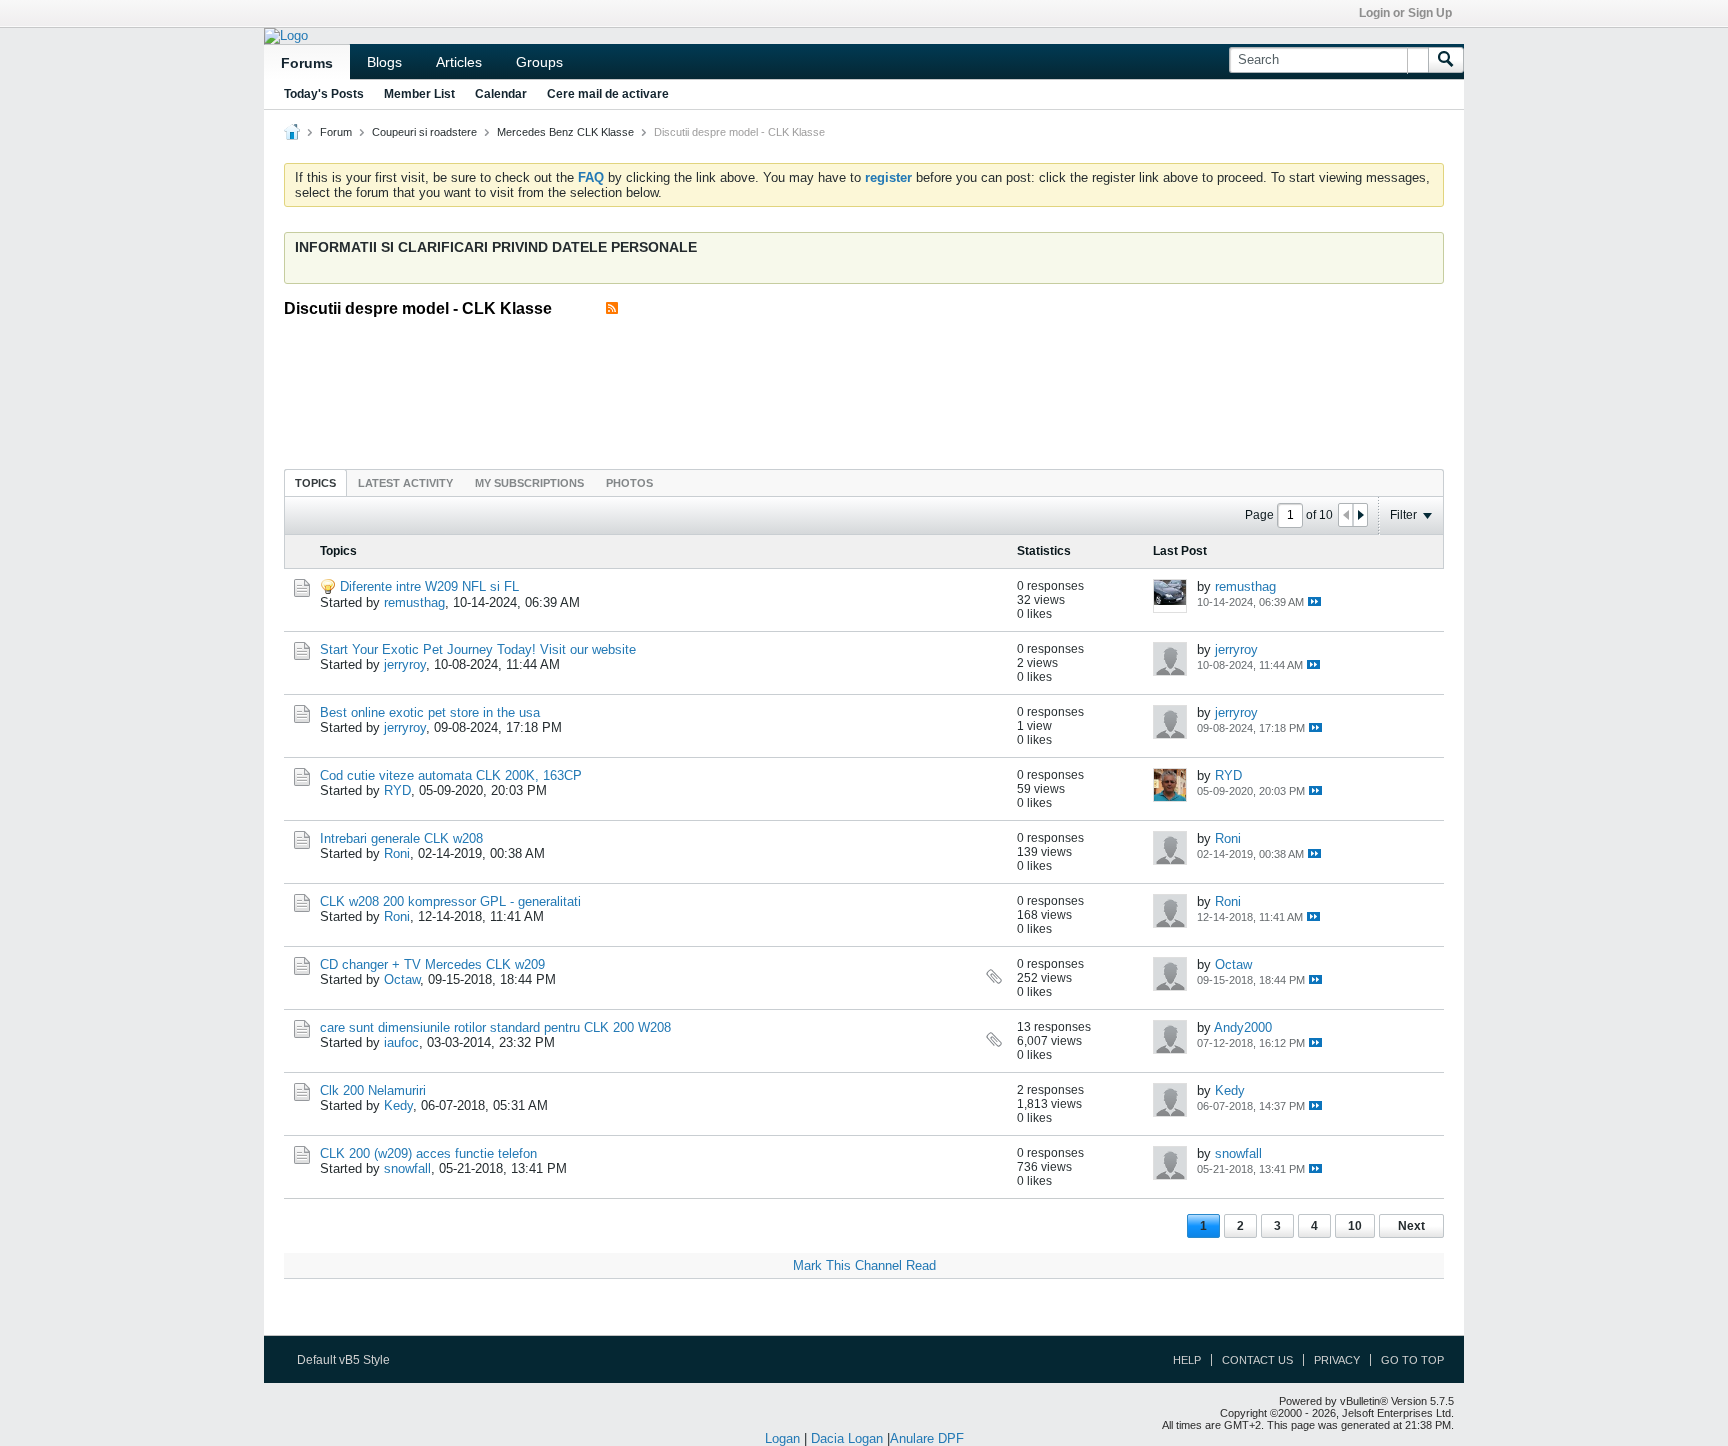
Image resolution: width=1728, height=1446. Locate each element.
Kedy (398, 1105)
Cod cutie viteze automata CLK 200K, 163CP (451, 775)
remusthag (414, 602)
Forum (336, 132)
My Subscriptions (529, 483)
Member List (419, 94)
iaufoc (401, 1042)
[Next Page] (1360, 515)
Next (1411, 1226)
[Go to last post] (1314, 601)
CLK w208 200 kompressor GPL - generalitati (450, 901)
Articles (459, 62)
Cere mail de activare (608, 94)
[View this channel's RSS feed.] (612, 308)
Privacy (1337, 1360)
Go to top (1412, 1360)
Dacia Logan (847, 1438)
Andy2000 (1243, 1027)
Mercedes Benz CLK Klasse (565, 132)
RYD (397, 790)
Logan (782, 1438)
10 (1355, 1226)
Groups (539, 62)
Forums (307, 63)
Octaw (402, 979)
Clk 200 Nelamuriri (373, 1090)
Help (1187, 1360)
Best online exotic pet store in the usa (430, 712)
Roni (397, 853)
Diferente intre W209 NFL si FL (429, 586)
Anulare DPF (927, 1438)
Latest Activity (405, 483)
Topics (315, 483)
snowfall (407, 1168)
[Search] (1446, 60)
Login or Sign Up (1405, 13)
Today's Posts (324, 94)
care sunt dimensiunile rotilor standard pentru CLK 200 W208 (495, 1027)
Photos (629, 483)
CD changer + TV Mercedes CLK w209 (432, 964)
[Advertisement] (864, 387)
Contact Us (1257, 1360)
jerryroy (405, 664)
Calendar (501, 94)
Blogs (384, 62)
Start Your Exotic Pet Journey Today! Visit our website (478, 649)
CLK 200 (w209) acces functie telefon (428, 1153)
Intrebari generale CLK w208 (401, 838)
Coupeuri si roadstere (424, 132)
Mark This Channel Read (864, 1265)
